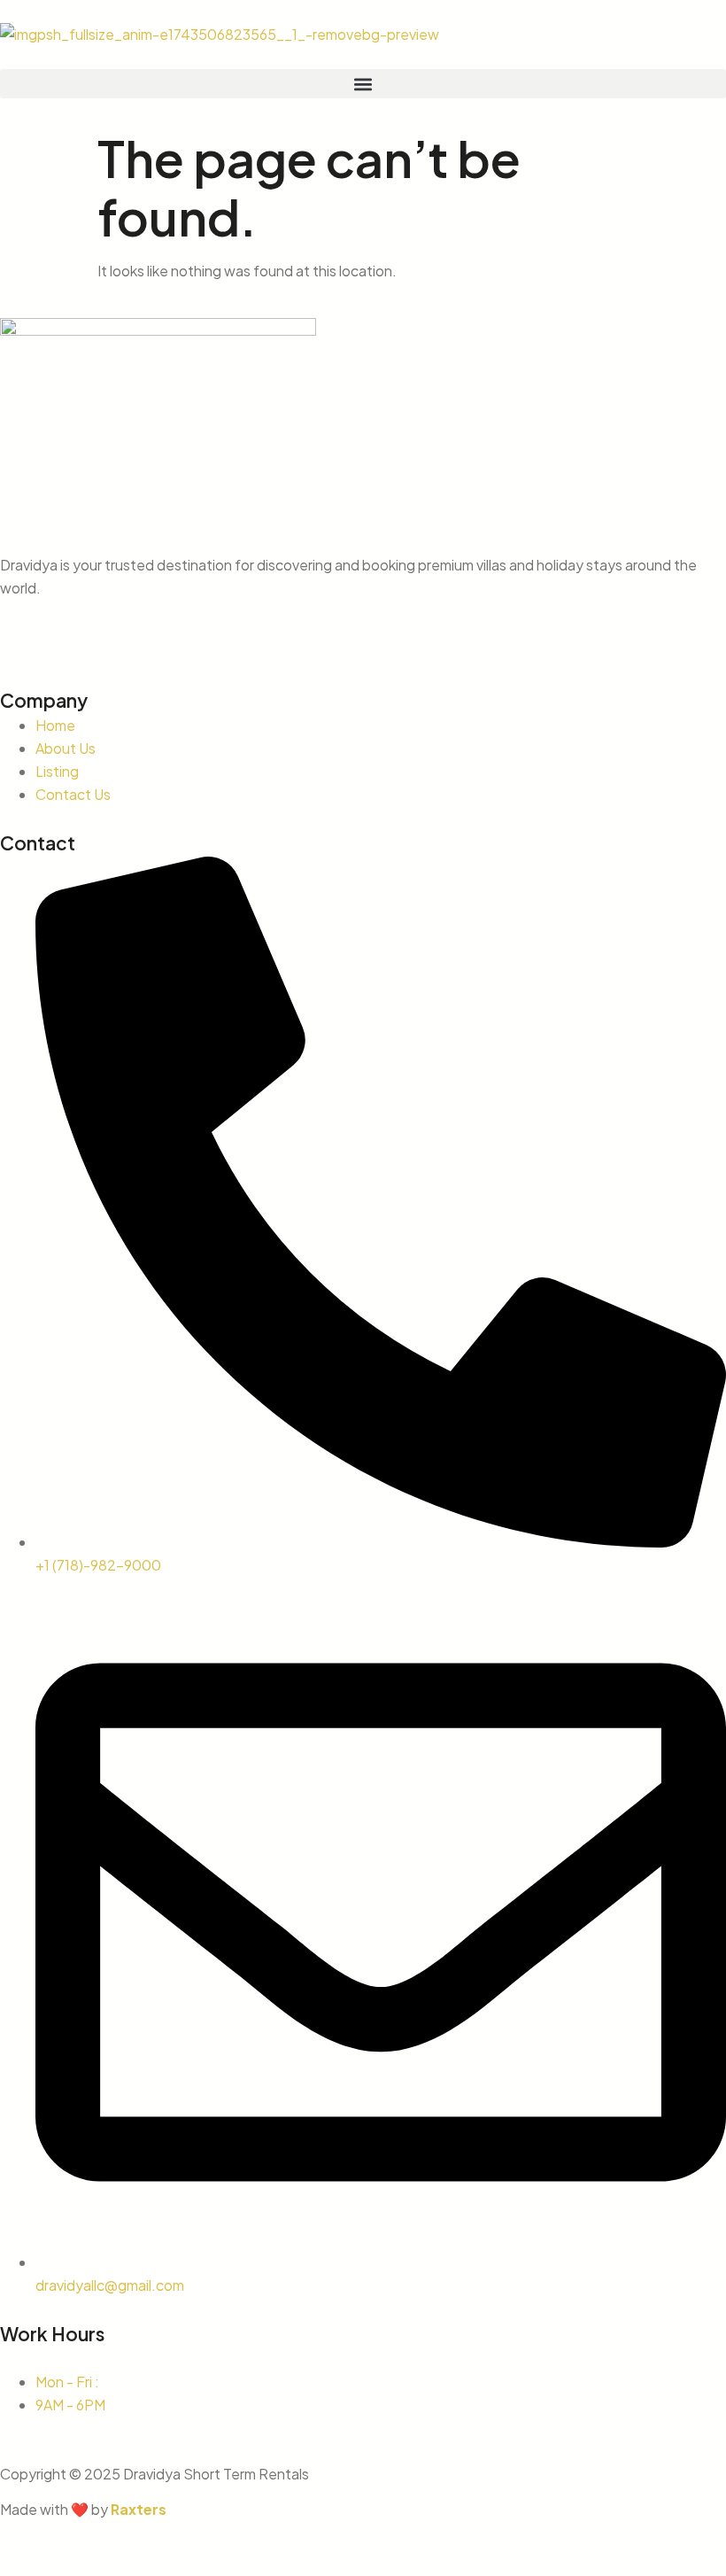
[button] (363, 84)
